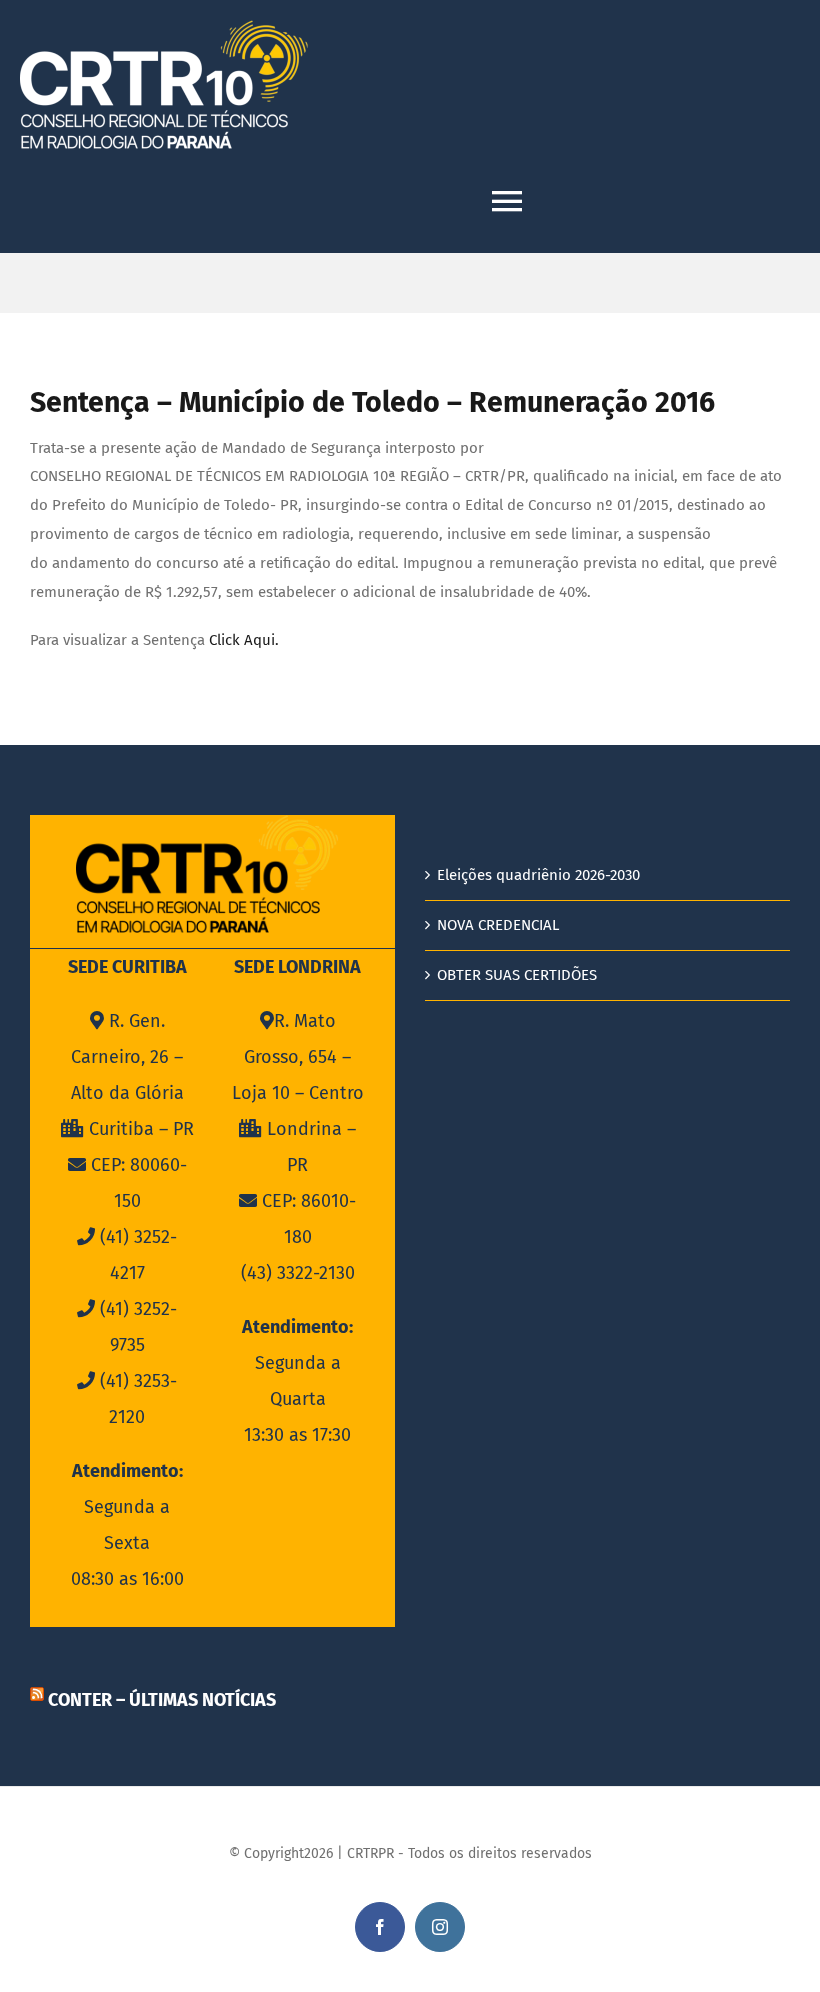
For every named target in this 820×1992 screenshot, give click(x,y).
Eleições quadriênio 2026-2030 (538, 875)
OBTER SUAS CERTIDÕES (517, 975)
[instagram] (440, 1927)
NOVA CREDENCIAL (498, 925)
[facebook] (380, 1927)
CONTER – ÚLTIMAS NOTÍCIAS (162, 1700)
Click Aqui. (244, 640)
